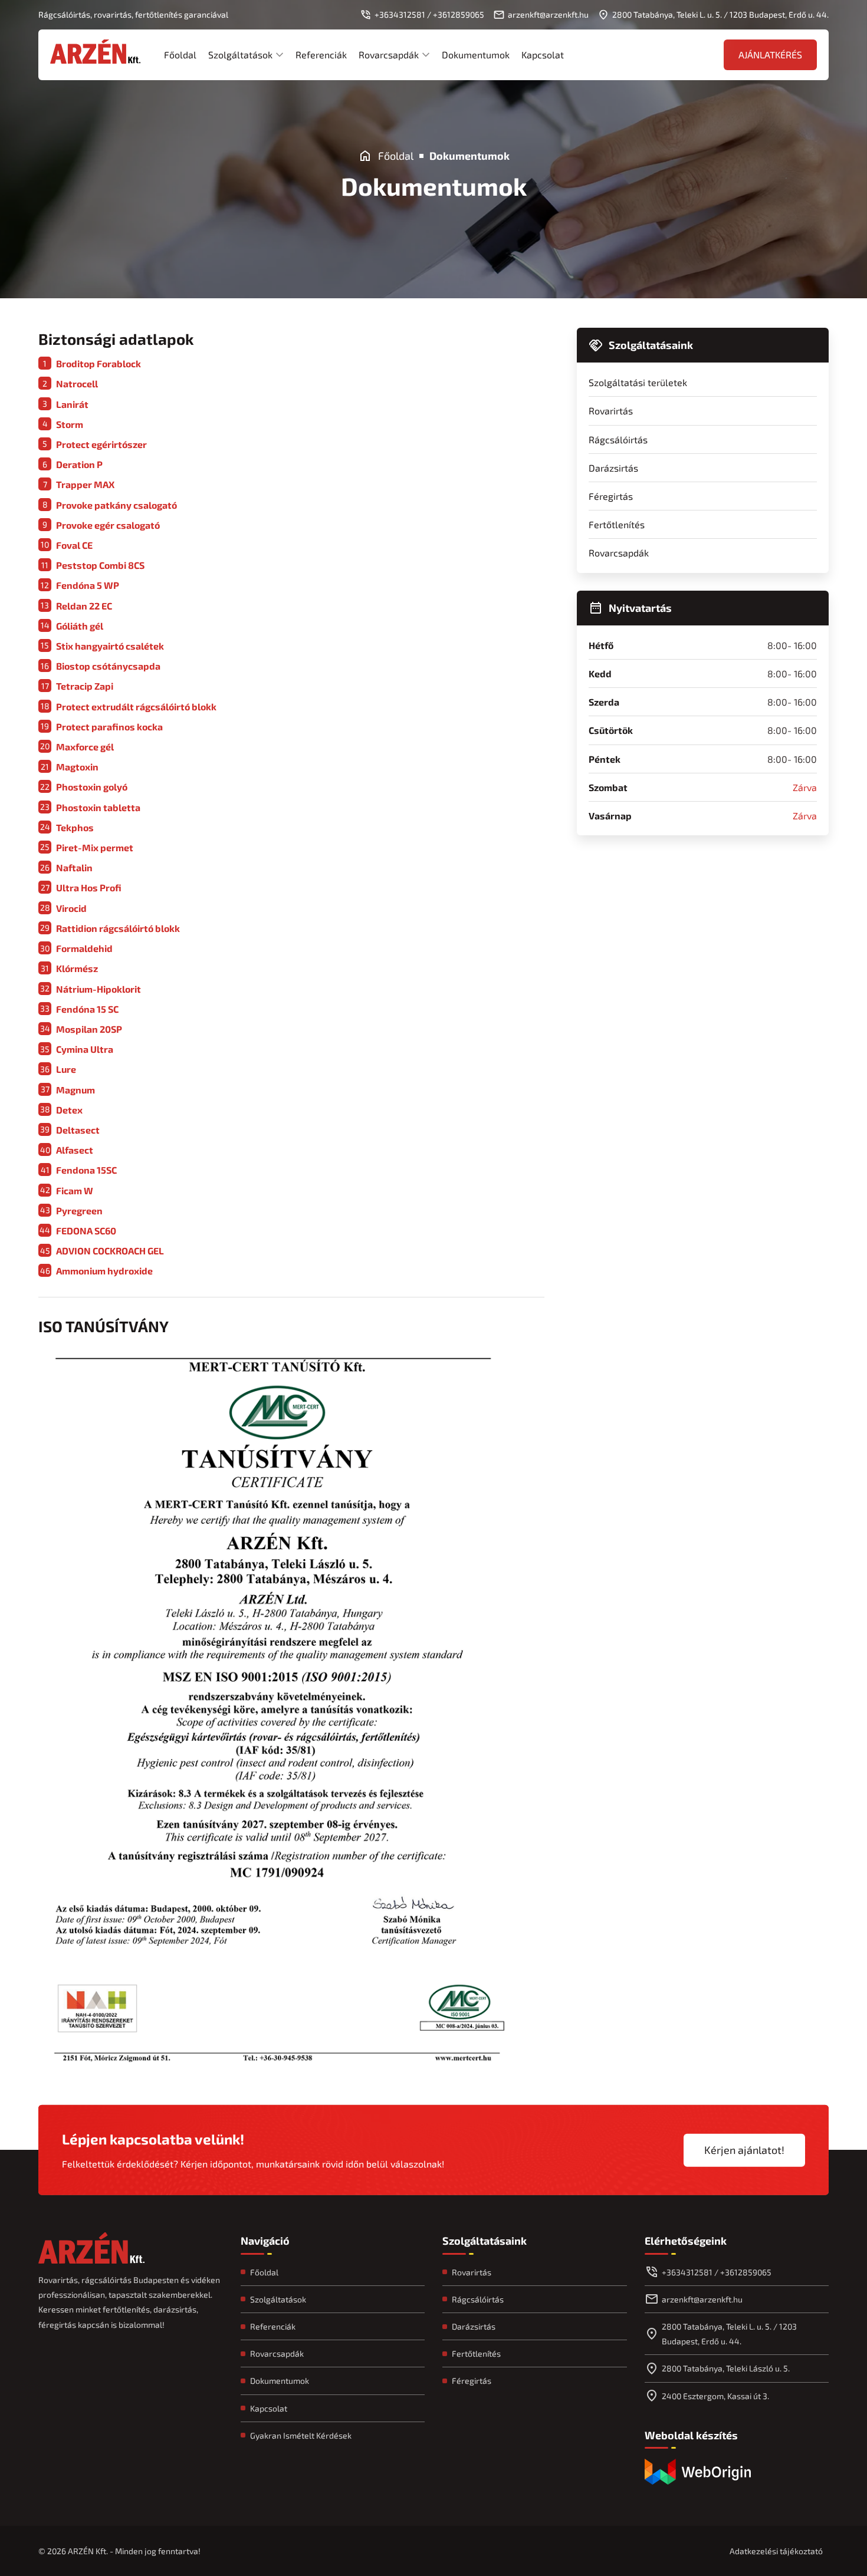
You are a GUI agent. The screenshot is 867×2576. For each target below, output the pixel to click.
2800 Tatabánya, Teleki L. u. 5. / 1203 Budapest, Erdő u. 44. (729, 2334)
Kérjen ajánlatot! (744, 2150)
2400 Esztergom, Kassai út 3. (715, 2396)
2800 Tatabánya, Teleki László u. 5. (726, 2368)
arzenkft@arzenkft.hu (702, 2299)
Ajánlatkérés (770, 55)
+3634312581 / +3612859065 (717, 2272)
